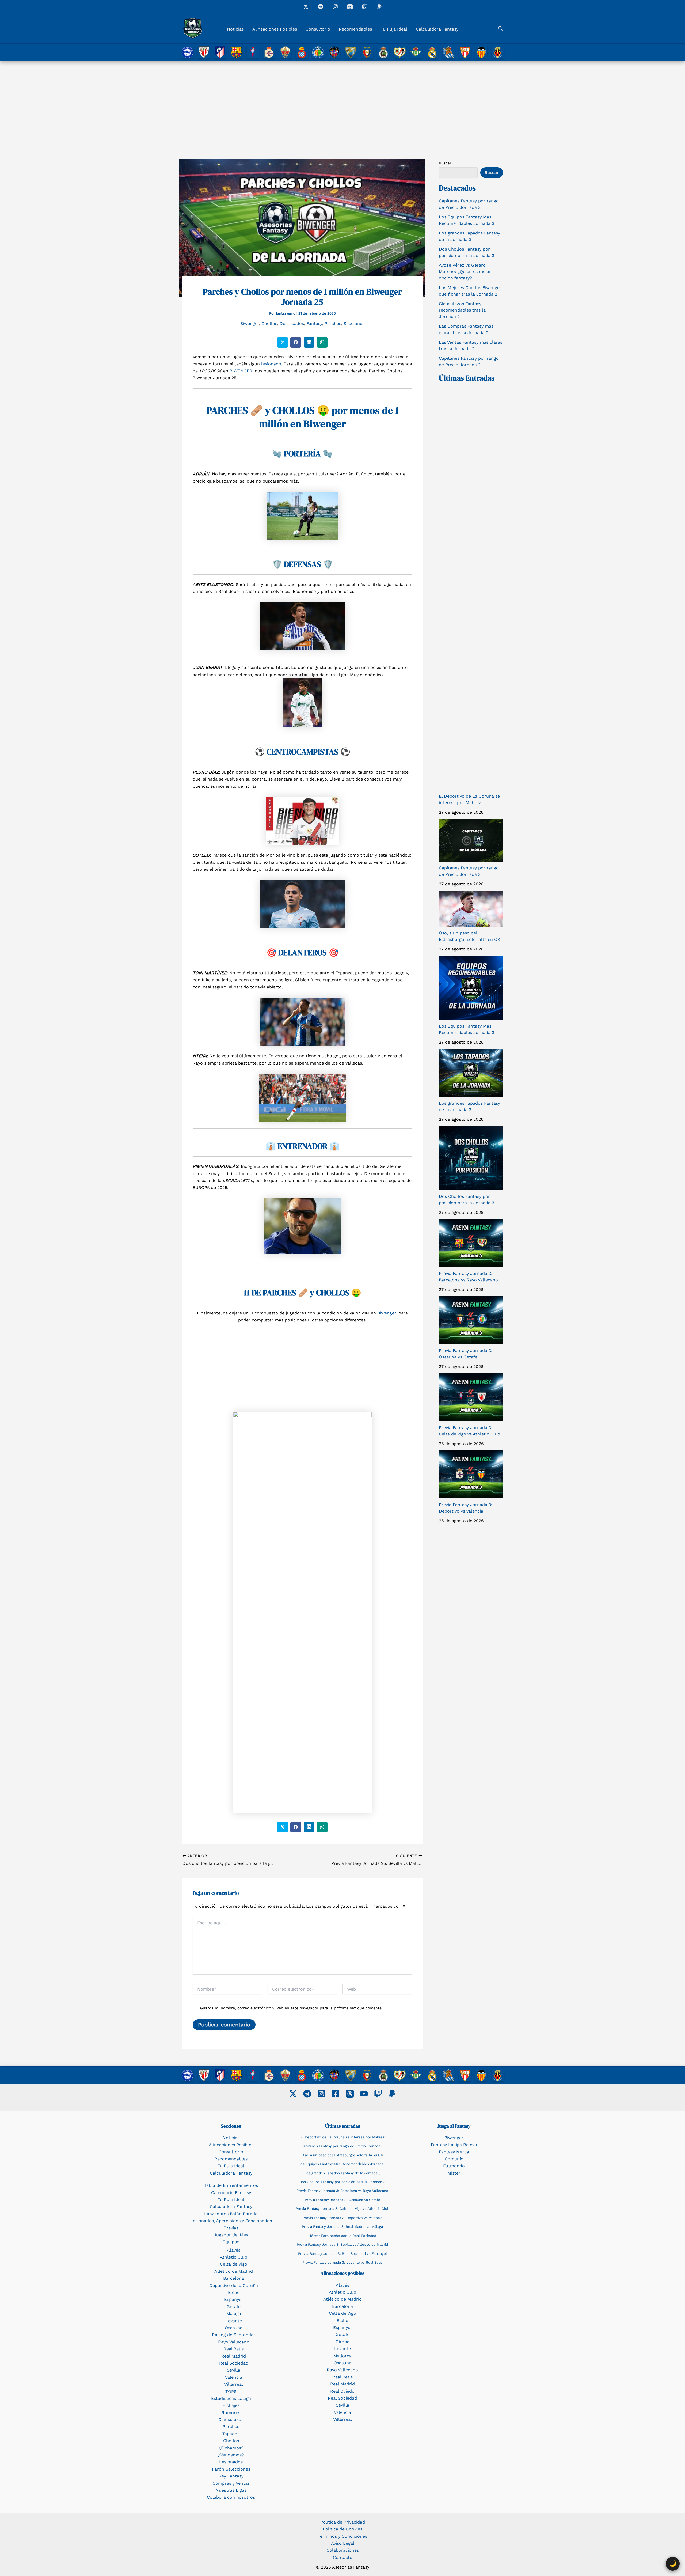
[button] (501, 29)
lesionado (271, 364)
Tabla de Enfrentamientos (231, 2185)
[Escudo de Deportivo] (269, 52)
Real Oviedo (342, 2391)
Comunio (454, 2159)
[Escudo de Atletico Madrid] (220, 52)
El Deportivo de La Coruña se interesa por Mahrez (342, 2137)
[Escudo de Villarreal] (498, 52)
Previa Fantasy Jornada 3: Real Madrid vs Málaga (342, 2227)
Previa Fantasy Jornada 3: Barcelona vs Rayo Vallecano (342, 2191)
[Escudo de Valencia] (481, 52)
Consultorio (318, 29)
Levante (234, 2321)
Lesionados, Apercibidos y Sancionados (231, 2221)
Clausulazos (231, 2420)
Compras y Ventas (231, 2483)
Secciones (354, 323)
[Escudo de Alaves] (187, 52)
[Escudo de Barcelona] (236, 52)
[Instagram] (335, 7)
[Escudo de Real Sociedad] (449, 52)
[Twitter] (293, 2094)
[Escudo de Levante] (334, 52)
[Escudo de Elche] (285, 52)
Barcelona (234, 2278)
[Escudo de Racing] (383, 52)
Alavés (234, 2250)
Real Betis (234, 2349)
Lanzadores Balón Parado (231, 2214)
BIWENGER (241, 371)
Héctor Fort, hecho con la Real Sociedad (342, 2236)
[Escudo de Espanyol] (302, 52)
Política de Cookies (342, 2529)
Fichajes (231, 2405)
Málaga (234, 2314)
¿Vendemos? (231, 2455)
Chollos (269, 323)
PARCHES (227, 410)
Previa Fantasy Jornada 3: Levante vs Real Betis (342, 2262)
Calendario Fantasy (231, 2193)
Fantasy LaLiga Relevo (454, 2145)
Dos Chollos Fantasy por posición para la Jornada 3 (342, 2182)
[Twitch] (365, 7)
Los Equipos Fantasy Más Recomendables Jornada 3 (342, 2164)
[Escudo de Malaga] (351, 52)
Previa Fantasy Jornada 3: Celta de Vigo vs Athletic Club (342, 2209)
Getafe (234, 2307)
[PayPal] (392, 2094)
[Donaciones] (379, 7)
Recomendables (355, 29)
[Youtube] (364, 2094)
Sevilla (234, 2370)
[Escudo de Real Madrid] (432, 52)
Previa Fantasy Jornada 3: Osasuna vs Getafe (342, 2200)
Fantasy (314, 323)
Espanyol (234, 2299)
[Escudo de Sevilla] (465, 52)
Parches (333, 323)
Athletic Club (234, 2257)
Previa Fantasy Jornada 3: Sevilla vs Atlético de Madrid (342, 2244)
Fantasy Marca (454, 2152)
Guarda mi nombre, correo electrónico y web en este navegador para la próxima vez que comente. (291, 2008)
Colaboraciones (343, 2550)
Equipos (231, 2242)
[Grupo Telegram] (321, 7)
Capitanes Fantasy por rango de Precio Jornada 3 (342, 2146)
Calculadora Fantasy (437, 29)
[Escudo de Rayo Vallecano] (400, 52)
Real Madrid (234, 2356)
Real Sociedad (234, 2363)
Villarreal (234, 2384)
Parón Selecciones (231, 2469)
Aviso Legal (343, 2543)
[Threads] (350, 7)
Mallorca (342, 2356)
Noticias (235, 29)
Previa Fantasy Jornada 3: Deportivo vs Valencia (342, 2218)
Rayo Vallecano (234, 2342)
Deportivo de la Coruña (234, 2285)
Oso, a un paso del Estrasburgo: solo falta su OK (342, 2155)
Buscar (445, 163)
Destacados (292, 323)
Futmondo (454, 2166)
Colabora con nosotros (231, 2497)
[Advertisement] (342, 101)
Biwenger (250, 323)
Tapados (231, 2434)
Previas (231, 2228)
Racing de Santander (234, 2335)
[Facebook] (336, 2094)
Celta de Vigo (234, 2264)
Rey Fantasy (231, 2476)
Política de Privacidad (343, 2522)
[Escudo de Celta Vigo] (253, 52)
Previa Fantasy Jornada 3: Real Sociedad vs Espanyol (342, 2254)
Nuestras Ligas (231, 2490)
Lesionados (231, 2462)
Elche (234, 2292)
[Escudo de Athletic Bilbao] (204, 52)
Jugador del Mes (231, 2235)
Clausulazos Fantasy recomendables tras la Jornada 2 (462, 310)
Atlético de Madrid (234, 2271)
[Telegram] (307, 2094)
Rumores (231, 2413)
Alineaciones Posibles (275, 29)
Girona (342, 2342)
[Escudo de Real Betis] (416, 52)
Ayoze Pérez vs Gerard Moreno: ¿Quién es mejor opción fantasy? (465, 272)
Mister (454, 2173)
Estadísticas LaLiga (231, 2398)
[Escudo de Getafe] (318, 52)
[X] (306, 7)
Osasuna (234, 2328)
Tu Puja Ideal (394, 29)
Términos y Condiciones (342, 2536)
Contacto (343, 2557)
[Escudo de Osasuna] (367, 52)
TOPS (231, 2391)
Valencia (234, 2377)
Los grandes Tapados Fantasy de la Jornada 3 (342, 2173)
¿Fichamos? (231, 2448)
